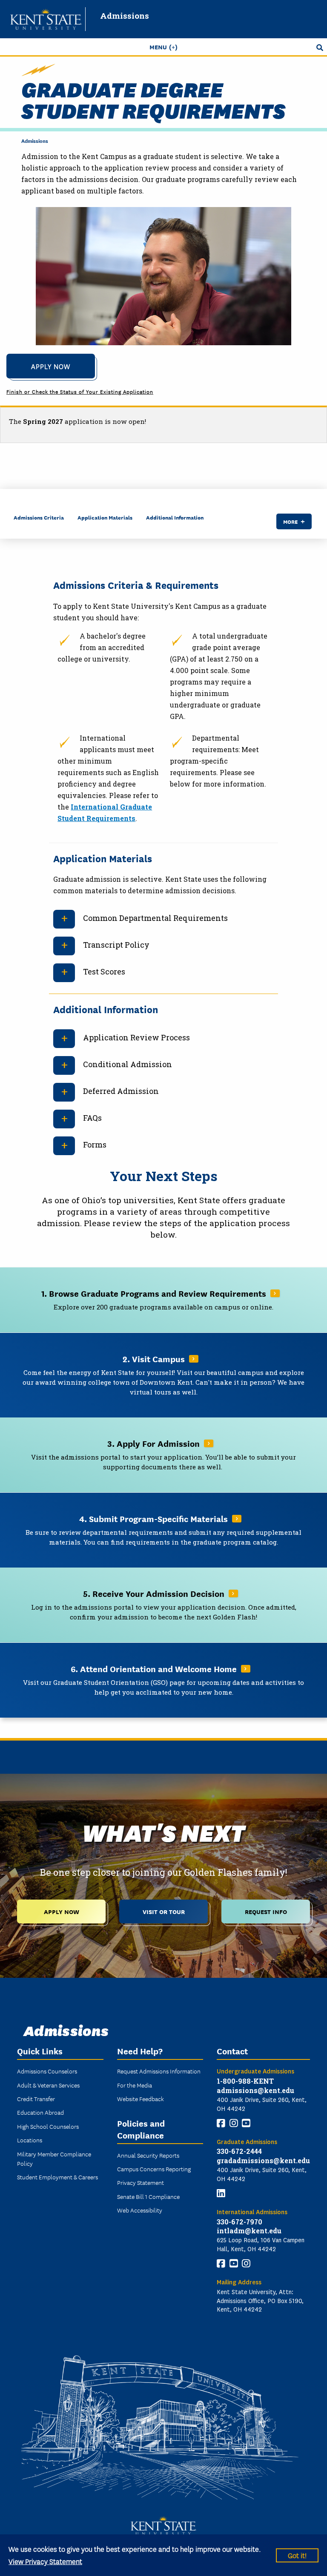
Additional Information (175, 517)
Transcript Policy (116, 945)
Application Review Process (136, 1037)
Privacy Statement (141, 2182)
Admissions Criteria (39, 517)
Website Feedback (141, 2099)
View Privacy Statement (45, 2561)
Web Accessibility (140, 2210)
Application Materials (105, 517)
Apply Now (51, 366)
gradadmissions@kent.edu (263, 2160)
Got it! (297, 2555)
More (290, 521)
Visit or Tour (164, 1911)
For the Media (135, 2085)
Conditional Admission (128, 1064)
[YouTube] (246, 2123)
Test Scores (104, 971)
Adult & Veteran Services (48, 2085)
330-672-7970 (240, 2222)
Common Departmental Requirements (155, 918)
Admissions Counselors (47, 2071)
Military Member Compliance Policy (54, 2159)
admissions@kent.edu (255, 2090)
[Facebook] (221, 2123)
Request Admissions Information (159, 2071)
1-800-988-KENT (245, 2081)
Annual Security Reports (148, 2155)
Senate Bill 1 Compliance (148, 2196)
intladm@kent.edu (249, 2231)
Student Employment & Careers (57, 2177)
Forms (95, 1145)
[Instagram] (234, 2123)
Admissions (125, 16)
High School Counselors (48, 2126)
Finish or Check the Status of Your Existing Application (80, 391)
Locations (30, 2140)
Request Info (266, 1911)
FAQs (92, 1118)
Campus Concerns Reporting (154, 2169)
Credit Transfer (36, 2099)
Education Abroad (40, 2112)
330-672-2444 (239, 2151)
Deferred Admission (121, 1091)
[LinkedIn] (221, 2193)
